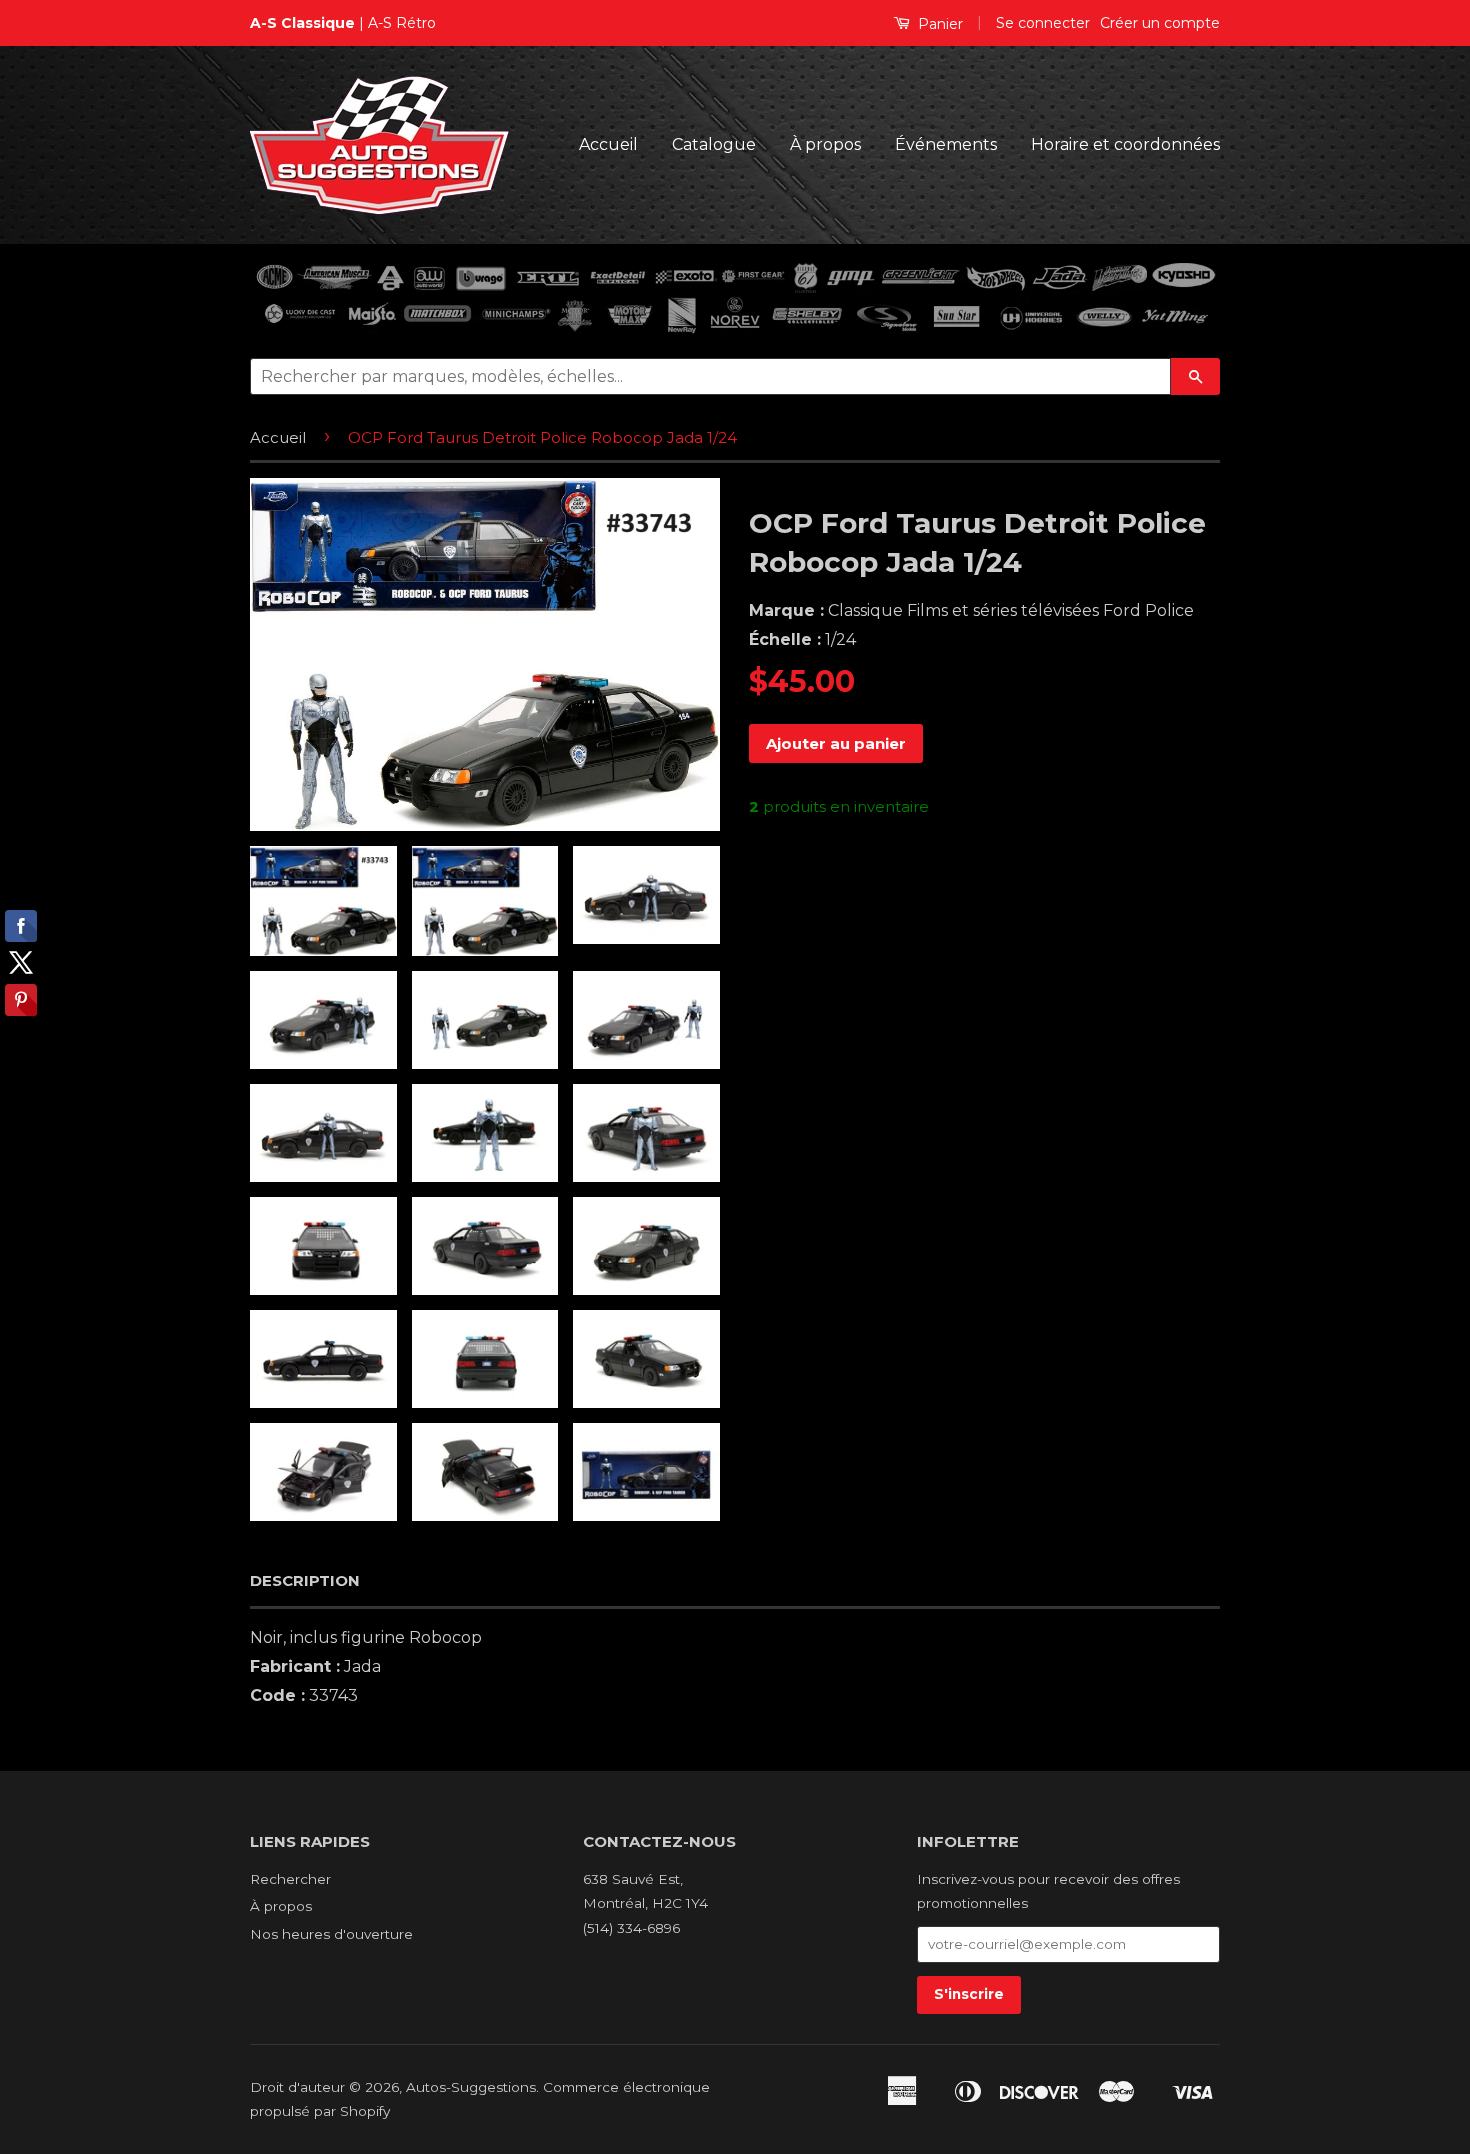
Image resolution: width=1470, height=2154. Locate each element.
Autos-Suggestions (471, 2087)
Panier (938, 24)
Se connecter (1043, 23)
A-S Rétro (402, 23)
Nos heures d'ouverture (331, 1934)
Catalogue (714, 144)
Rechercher (290, 1879)
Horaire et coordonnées (1125, 144)
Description (305, 1580)
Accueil (608, 144)
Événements (946, 144)
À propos (825, 144)
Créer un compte (1160, 23)
